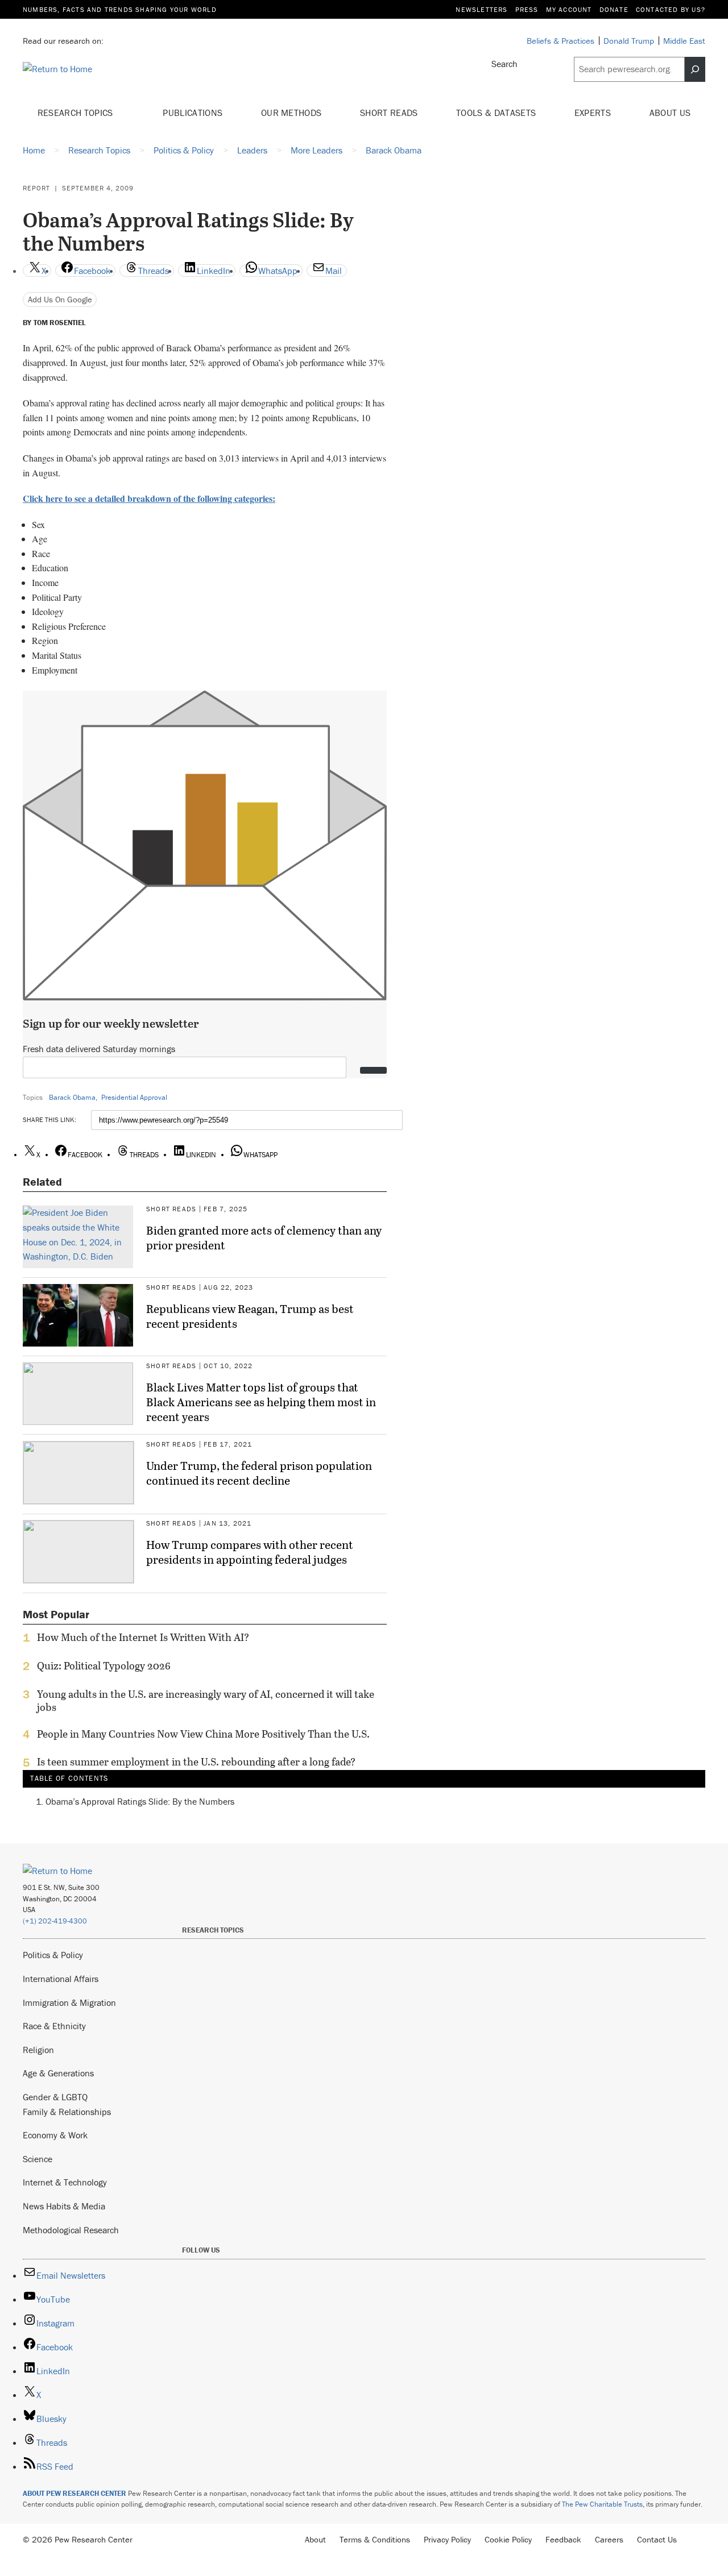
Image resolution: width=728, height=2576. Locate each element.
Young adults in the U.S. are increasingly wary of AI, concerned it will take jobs (206, 1701)
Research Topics (76, 113)
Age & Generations (58, 2073)
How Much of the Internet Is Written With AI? (143, 1638)
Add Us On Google (60, 299)
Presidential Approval (134, 1097)
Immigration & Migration (69, 2002)
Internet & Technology (65, 2182)
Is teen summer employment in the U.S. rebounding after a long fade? (196, 1762)
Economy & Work (55, 2135)
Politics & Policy (53, 1955)
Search (504, 64)
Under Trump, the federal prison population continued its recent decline (259, 1473)
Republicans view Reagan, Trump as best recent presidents (250, 1316)
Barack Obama (72, 1097)
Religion (38, 2050)
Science (38, 2159)
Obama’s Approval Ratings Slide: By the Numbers (140, 1801)
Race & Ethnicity (54, 2026)
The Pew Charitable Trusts (602, 2504)
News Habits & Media (64, 2206)
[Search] (695, 69)
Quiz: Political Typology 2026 (104, 1666)
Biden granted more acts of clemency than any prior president (264, 1237)
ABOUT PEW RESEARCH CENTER (75, 2493)
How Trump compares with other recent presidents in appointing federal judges (250, 1552)
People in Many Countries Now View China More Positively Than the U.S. (203, 1734)
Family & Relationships (67, 2112)
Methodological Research (71, 2230)
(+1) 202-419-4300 (55, 1921)
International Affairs (61, 1979)
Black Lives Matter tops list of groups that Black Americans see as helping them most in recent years (261, 1402)
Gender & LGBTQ (55, 2097)
